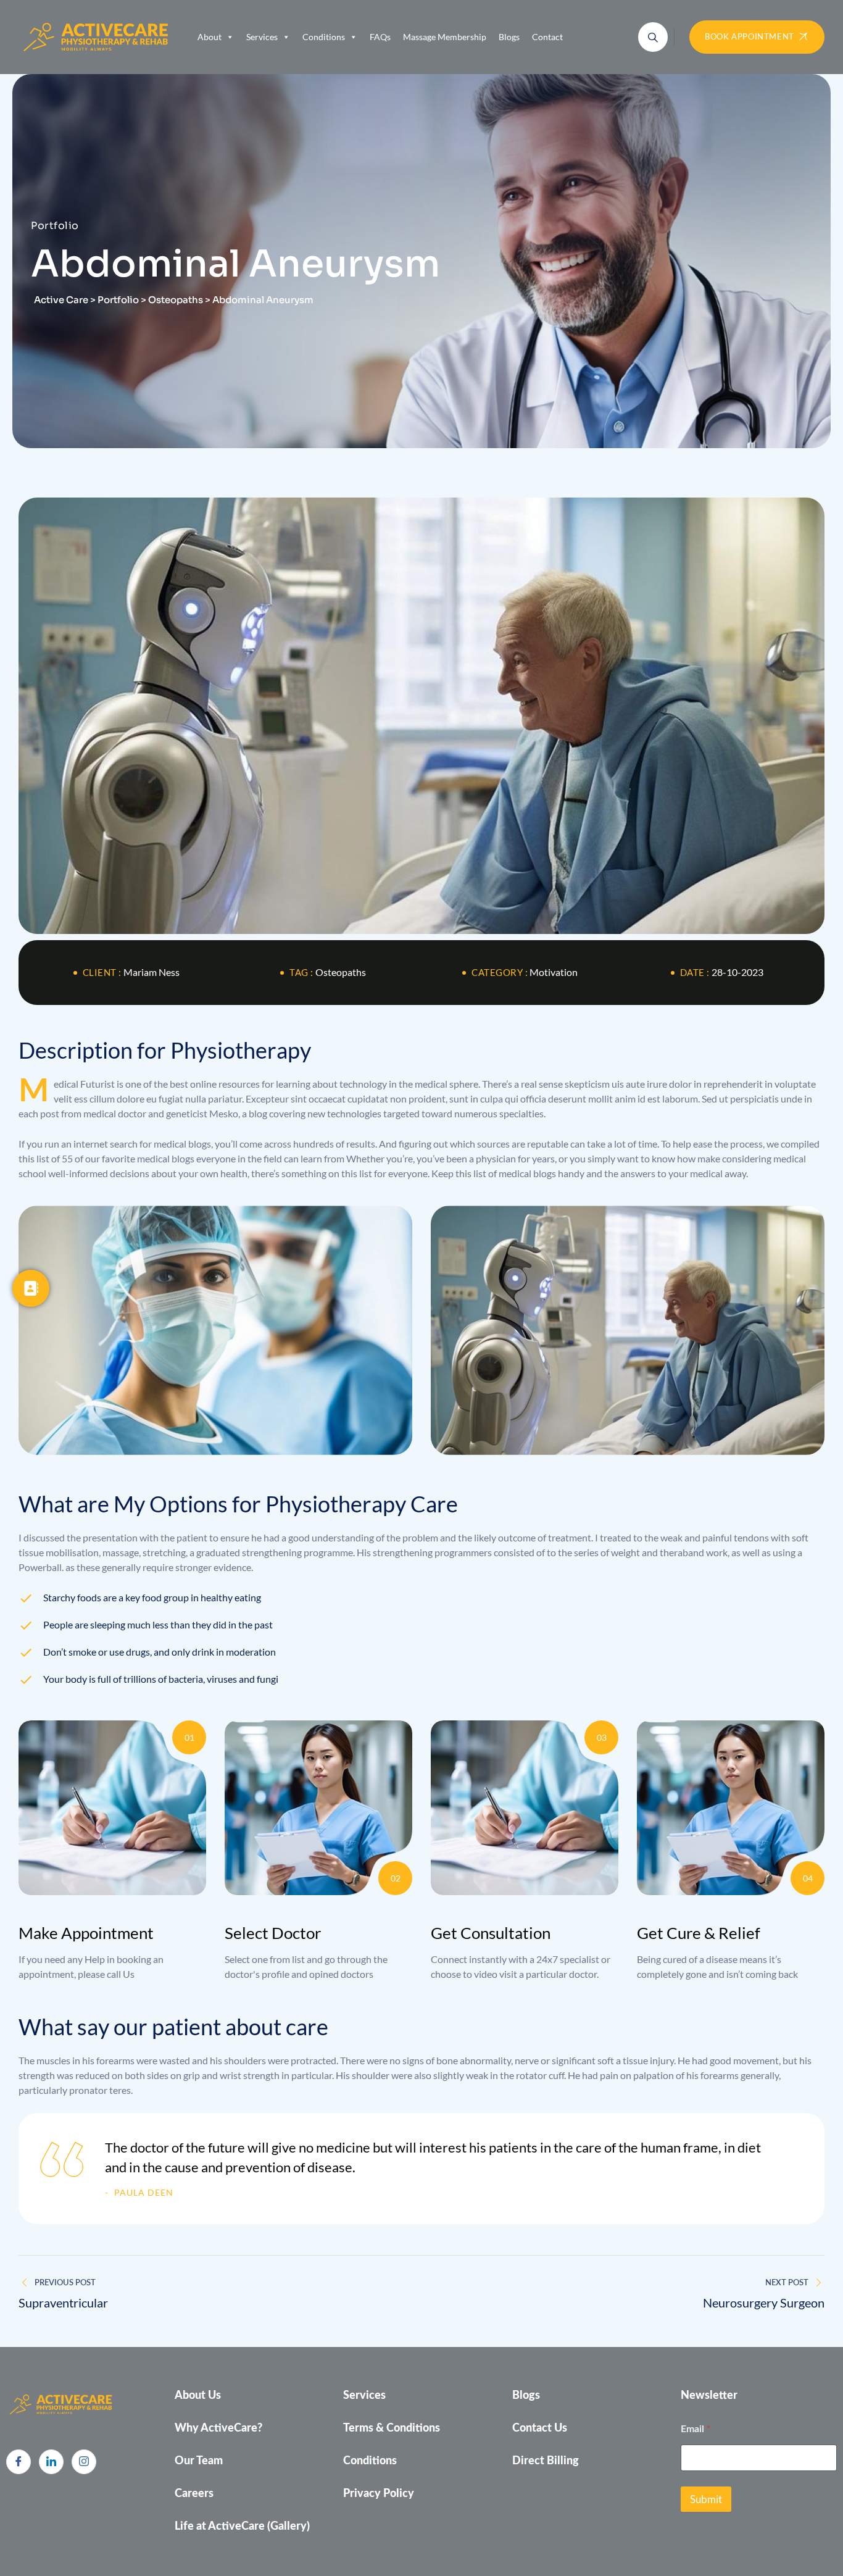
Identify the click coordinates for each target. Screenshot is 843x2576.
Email (696, 2428)
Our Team (199, 2461)
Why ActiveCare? (218, 2428)
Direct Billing (546, 2461)
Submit (706, 2499)
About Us (198, 2396)
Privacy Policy (379, 2494)
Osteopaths (341, 972)
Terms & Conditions (392, 2428)
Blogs (509, 37)
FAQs (380, 37)
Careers (194, 2494)
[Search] (653, 37)
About (210, 37)
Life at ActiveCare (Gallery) (242, 2527)
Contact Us (540, 2428)
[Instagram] (84, 2462)
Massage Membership (445, 37)
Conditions (324, 37)
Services (262, 37)
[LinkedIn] (51, 2462)
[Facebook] (19, 2462)
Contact (547, 37)
